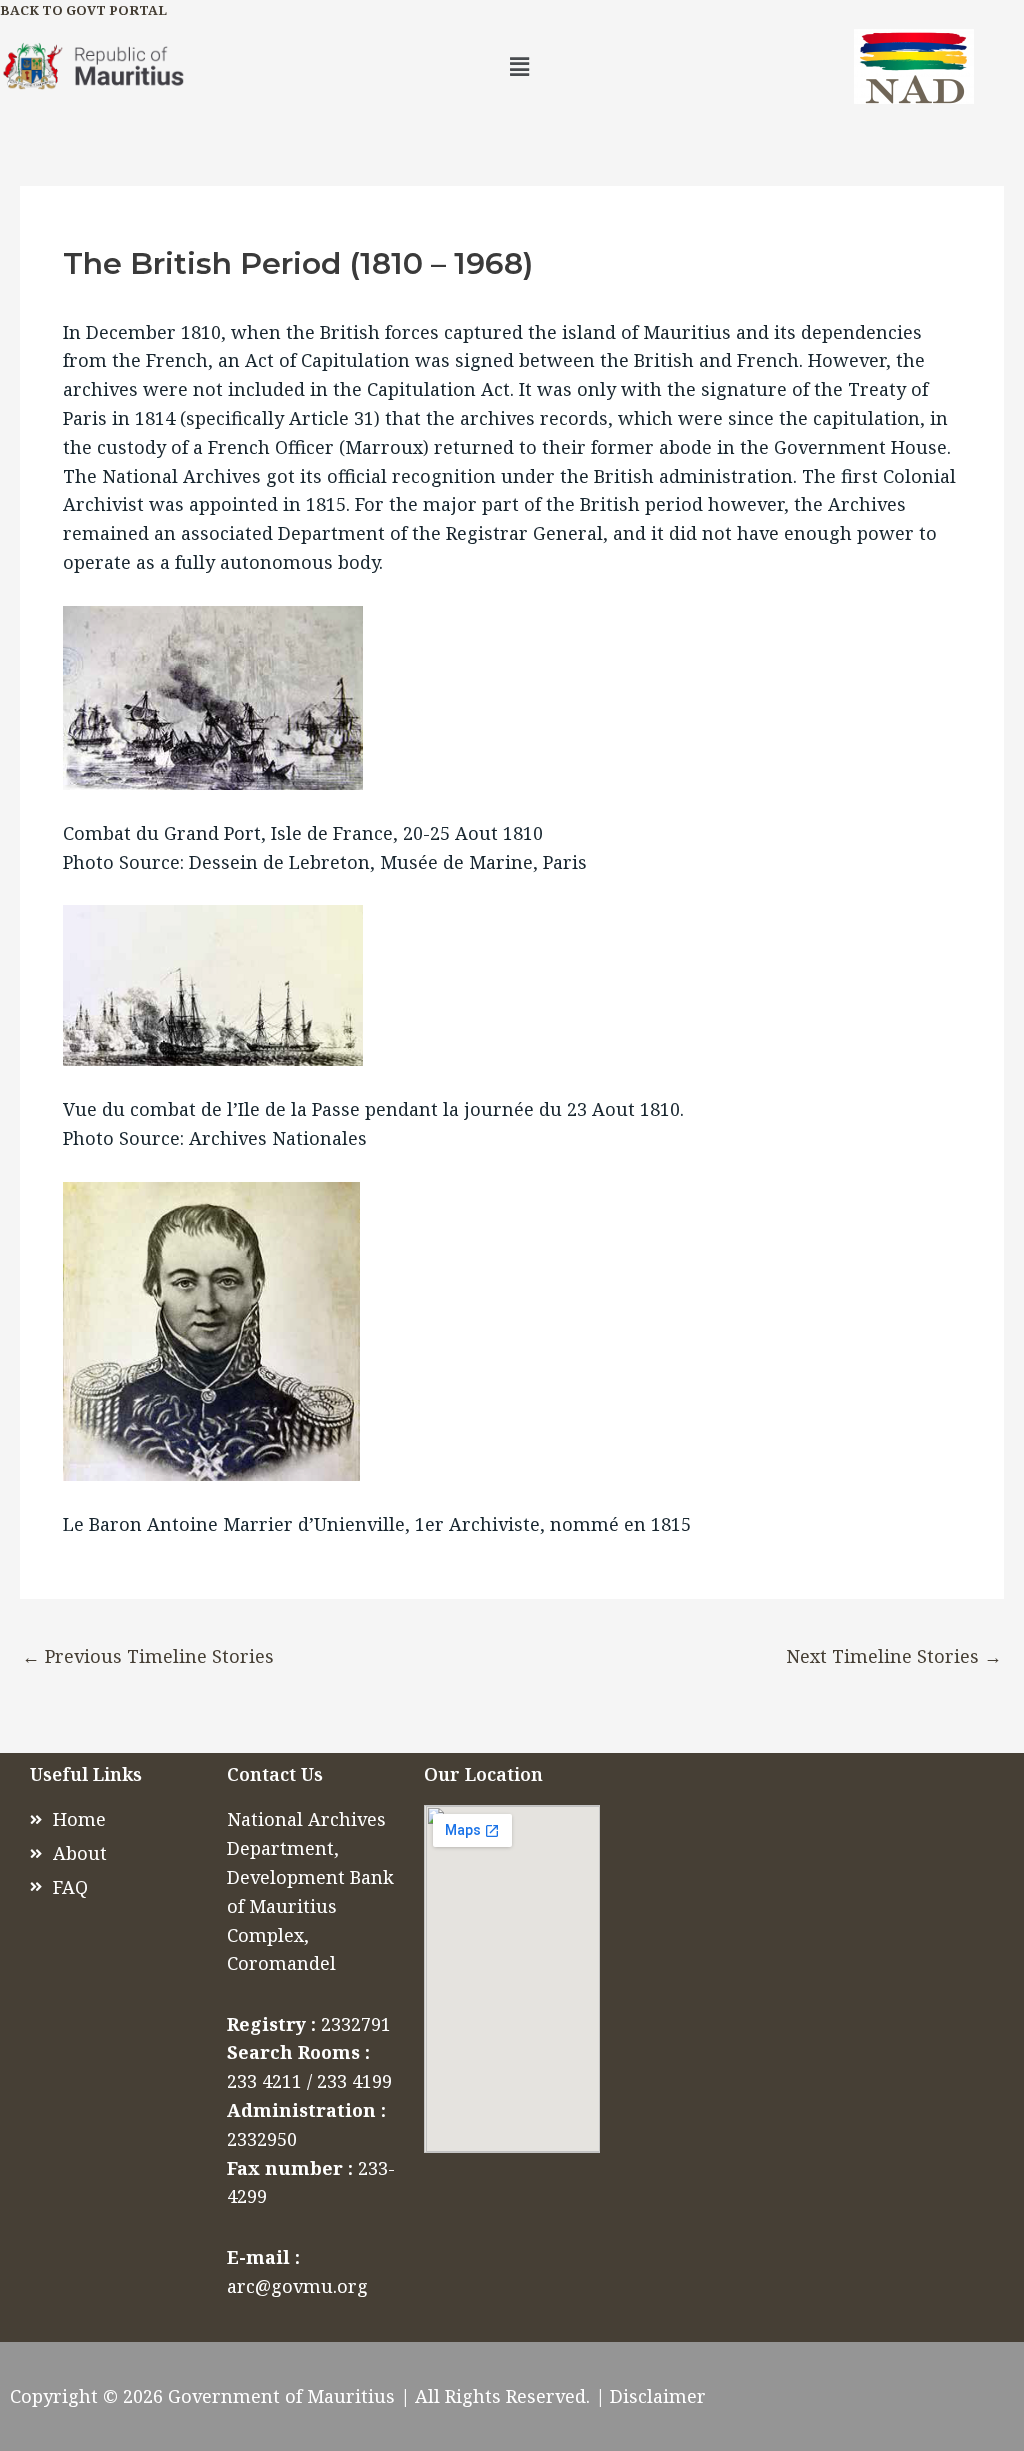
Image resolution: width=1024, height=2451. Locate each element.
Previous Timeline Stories (148, 1656)
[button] (519, 66)
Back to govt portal (83, 10)
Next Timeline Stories (894, 1656)
